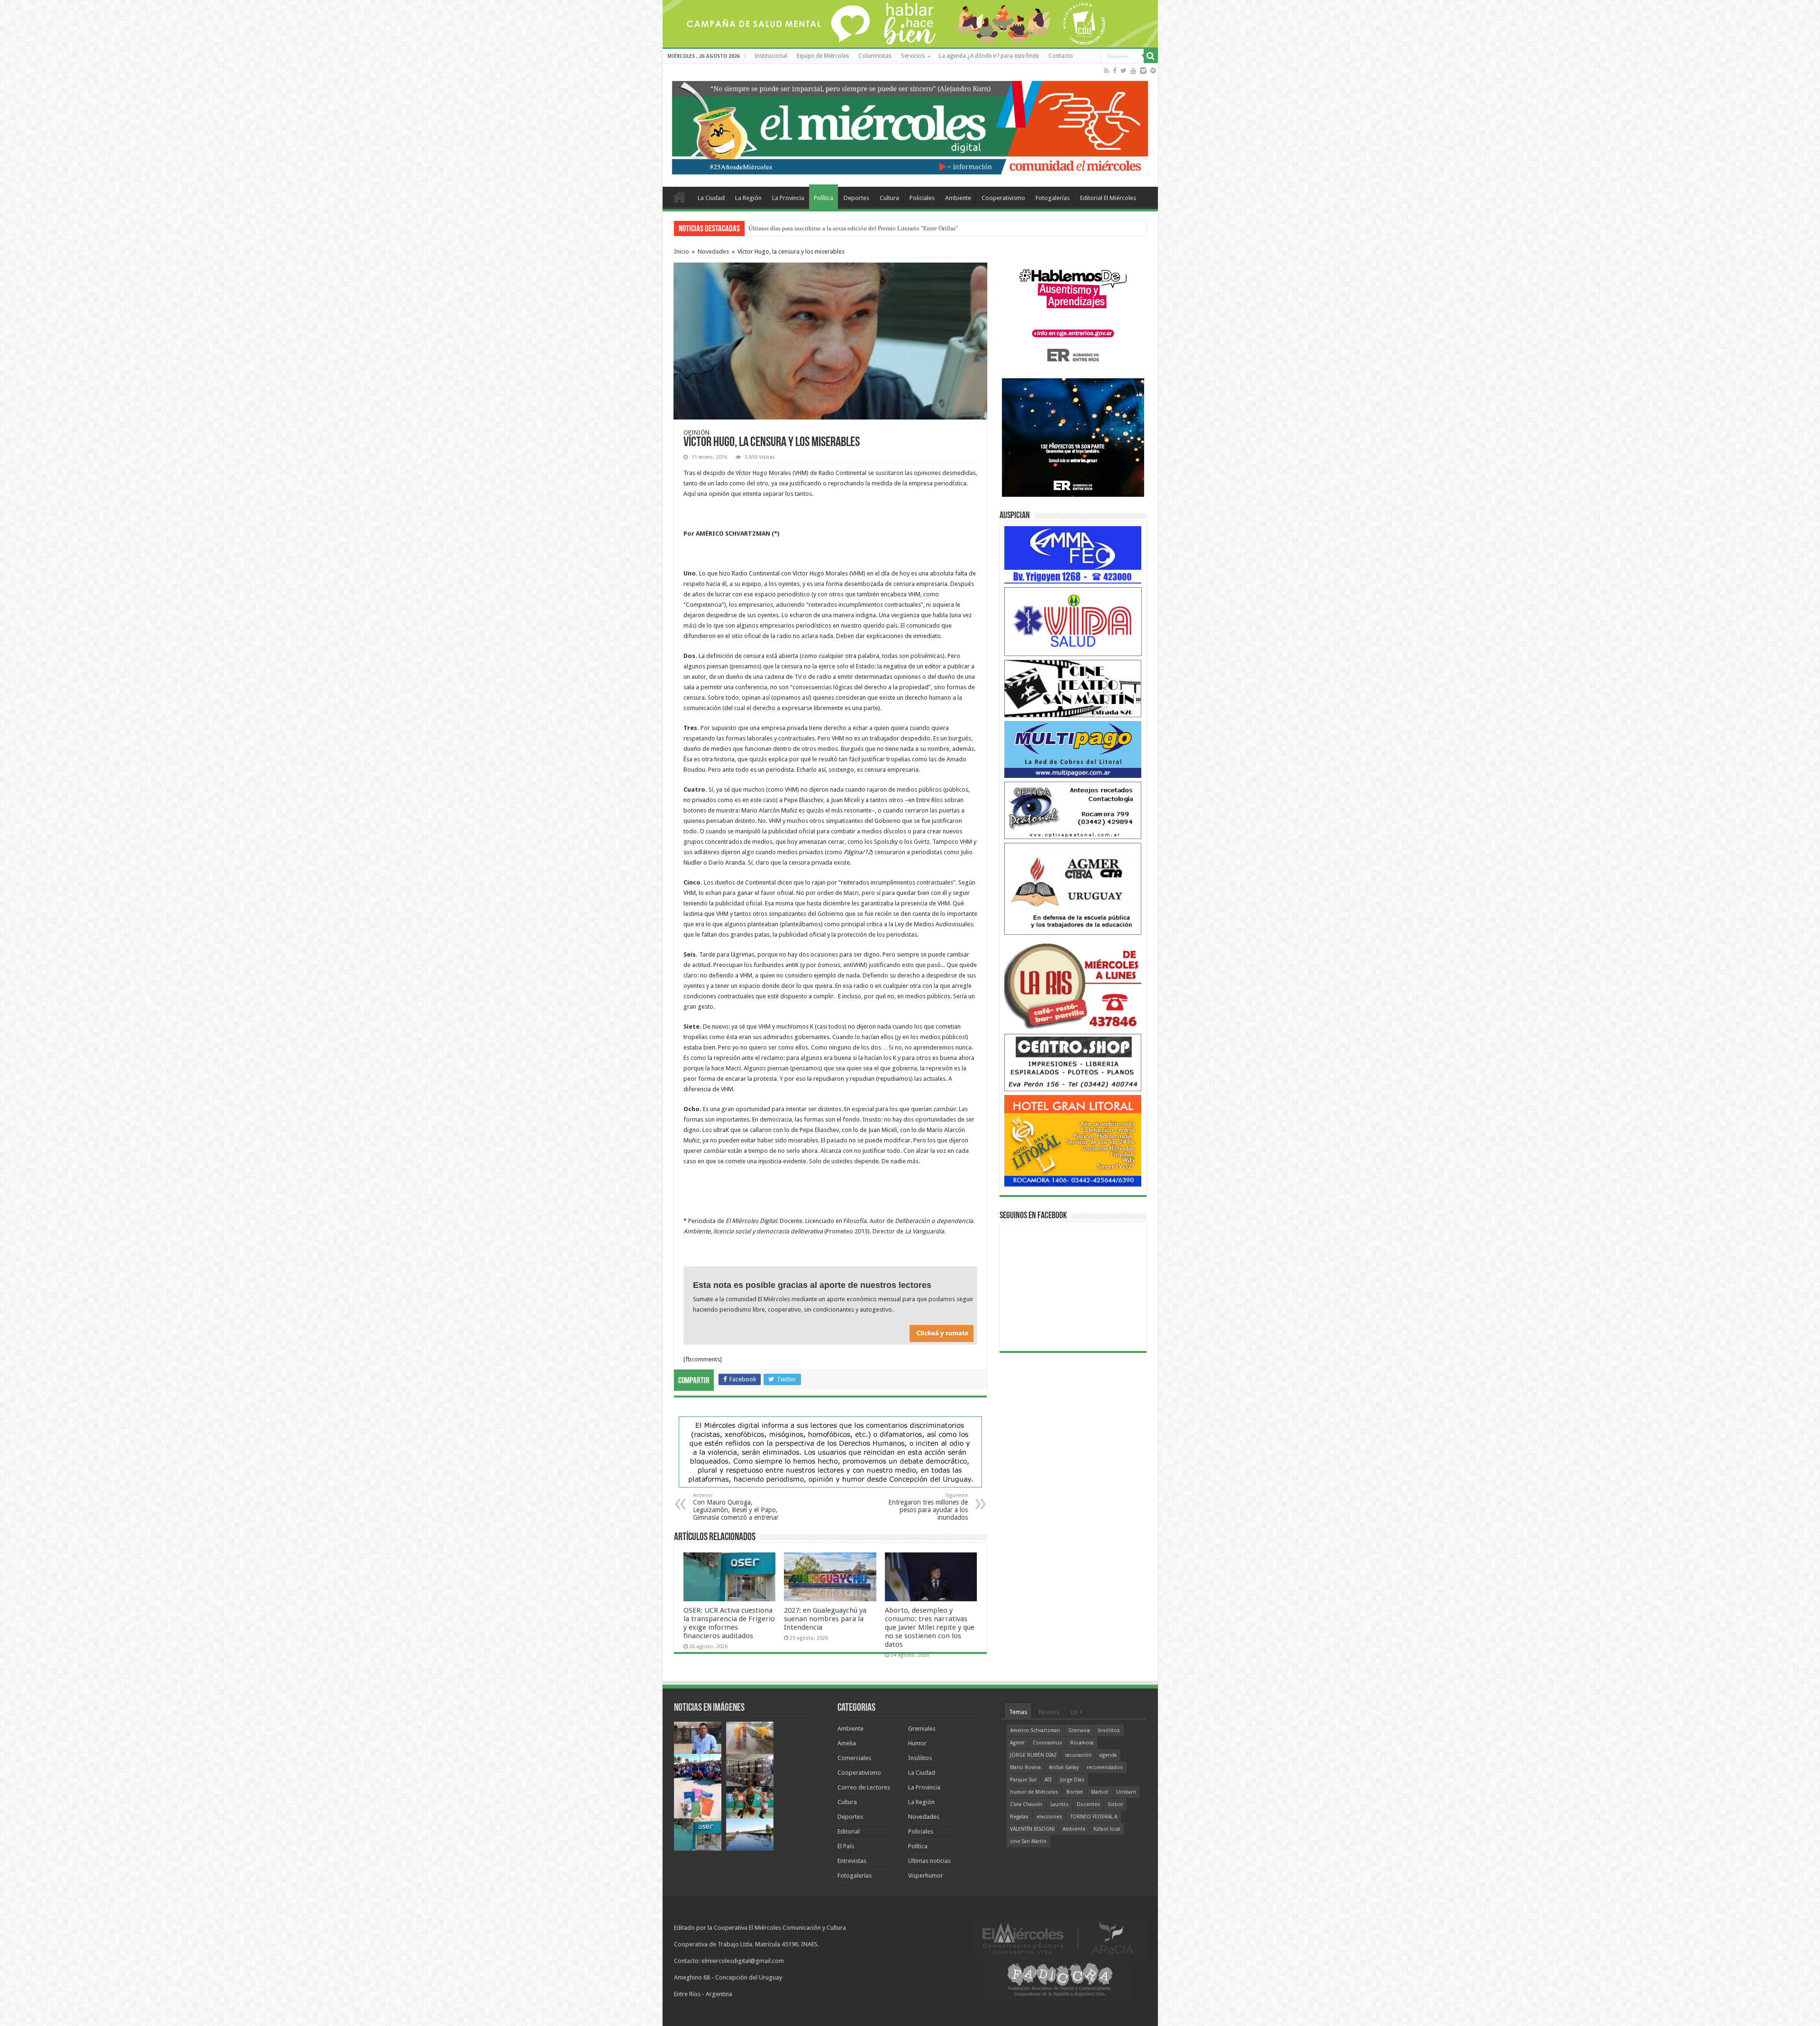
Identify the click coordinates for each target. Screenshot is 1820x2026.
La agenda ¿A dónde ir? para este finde (989, 56)
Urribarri (1126, 1792)
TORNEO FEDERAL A (1094, 1817)
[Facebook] (1115, 71)
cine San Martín (1028, 1841)
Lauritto (1060, 1804)
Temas (1018, 1712)
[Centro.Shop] (1073, 1062)
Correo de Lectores (864, 1787)
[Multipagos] (1073, 749)
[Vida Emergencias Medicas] (1073, 621)
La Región (748, 198)
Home (680, 197)
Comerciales (854, 1758)
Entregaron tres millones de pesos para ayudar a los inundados (928, 1507)
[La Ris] (1073, 984)
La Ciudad (711, 198)
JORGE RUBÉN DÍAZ (1033, 1755)
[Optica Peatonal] (1073, 810)
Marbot (1100, 1792)
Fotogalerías (1053, 198)
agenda (1108, 1755)
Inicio (682, 251)
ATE (1048, 1780)
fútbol (1115, 1804)
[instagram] (1143, 71)
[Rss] (1106, 71)
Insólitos (920, 1758)
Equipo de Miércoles (823, 56)
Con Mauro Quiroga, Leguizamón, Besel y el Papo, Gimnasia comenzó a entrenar (736, 1507)
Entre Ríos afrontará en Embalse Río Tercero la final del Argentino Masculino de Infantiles (864, 228)
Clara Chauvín (1026, 1804)
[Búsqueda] (1151, 56)
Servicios (913, 56)
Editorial (849, 1831)
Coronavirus (1047, 1743)
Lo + (1077, 1712)
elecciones (1049, 1817)
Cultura (889, 198)
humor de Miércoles (1034, 1792)
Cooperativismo (1003, 198)
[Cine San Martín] (1073, 688)
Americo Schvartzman (1035, 1730)
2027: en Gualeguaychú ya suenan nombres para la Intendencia (825, 1619)
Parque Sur (1023, 1780)
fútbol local (1107, 1829)
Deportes (856, 198)
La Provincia (788, 198)
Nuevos (1049, 1712)
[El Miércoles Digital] (910, 126)
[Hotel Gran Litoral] (1073, 1140)
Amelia (847, 1743)
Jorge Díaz (1072, 1780)
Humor (917, 1743)
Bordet (1075, 1792)
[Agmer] (1073, 888)
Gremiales (922, 1729)
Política (824, 198)
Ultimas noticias (929, 1861)
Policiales (922, 198)
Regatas (1019, 1817)
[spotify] (1153, 71)
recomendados (1105, 1767)
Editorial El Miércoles (1108, 198)
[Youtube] (1133, 71)
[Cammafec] (1073, 554)
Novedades (713, 251)
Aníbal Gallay (1064, 1767)
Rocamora (1082, 1743)
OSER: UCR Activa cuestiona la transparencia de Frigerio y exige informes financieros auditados (729, 1623)
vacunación (1078, 1755)
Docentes (1088, 1804)
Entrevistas (852, 1861)
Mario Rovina (1025, 1767)
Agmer (1017, 1743)
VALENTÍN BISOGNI (1032, 1829)
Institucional (771, 56)
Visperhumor (926, 1875)
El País (846, 1846)
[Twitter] (1124, 71)
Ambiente (958, 198)
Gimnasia (1079, 1730)
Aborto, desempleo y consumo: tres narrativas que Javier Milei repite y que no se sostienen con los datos (930, 1627)
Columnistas (875, 56)
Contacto (1061, 56)
